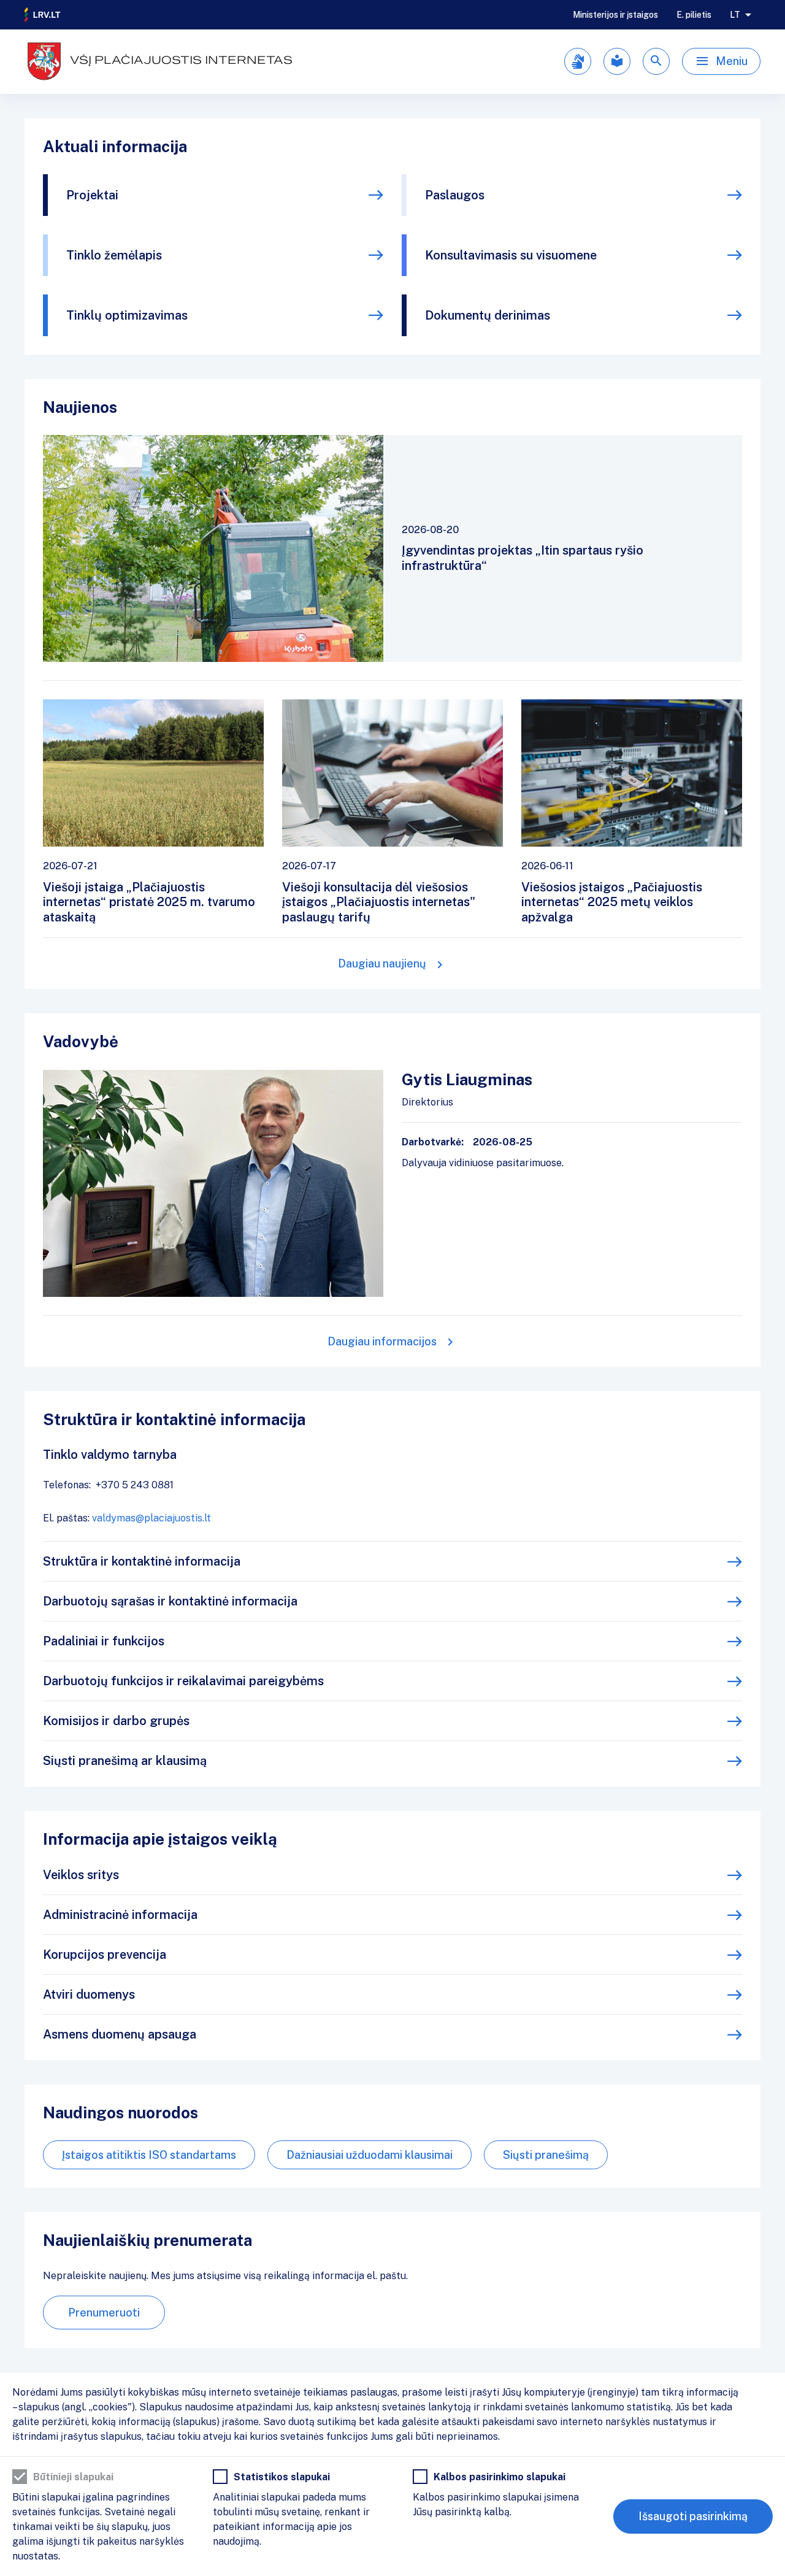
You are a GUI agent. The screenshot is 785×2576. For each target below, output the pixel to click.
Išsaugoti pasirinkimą (693, 2516)
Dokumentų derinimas (488, 315)
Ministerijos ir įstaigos (615, 15)
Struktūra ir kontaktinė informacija (142, 1561)
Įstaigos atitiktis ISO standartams (149, 2155)
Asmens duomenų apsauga (120, 2034)
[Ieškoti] (656, 61)
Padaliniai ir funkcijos (104, 1641)
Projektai (92, 195)
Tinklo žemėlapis (114, 255)
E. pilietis (694, 15)
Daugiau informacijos (382, 1341)
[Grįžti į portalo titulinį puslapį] (43, 15)
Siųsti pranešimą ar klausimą (125, 1761)
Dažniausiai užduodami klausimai (370, 2155)
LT (735, 15)
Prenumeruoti (104, 2313)
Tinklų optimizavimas (127, 315)
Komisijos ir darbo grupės (116, 1721)
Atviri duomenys (89, 1994)
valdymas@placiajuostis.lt (151, 1518)
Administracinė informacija (120, 1915)
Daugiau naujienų (382, 963)
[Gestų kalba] (578, 61)
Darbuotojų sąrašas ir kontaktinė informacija (170, 1601)
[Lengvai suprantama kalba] (617, 61)
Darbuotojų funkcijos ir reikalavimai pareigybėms (183, 1681)
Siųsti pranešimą (546, 2155)
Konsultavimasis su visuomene (511, 255)
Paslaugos (455, 195)
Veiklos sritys (81, 1875)
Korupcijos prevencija (105, 1955)
